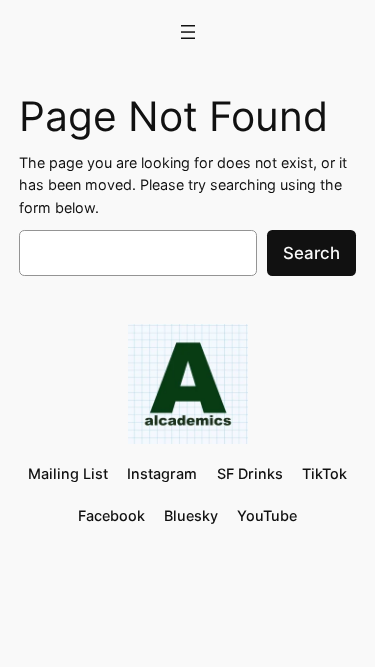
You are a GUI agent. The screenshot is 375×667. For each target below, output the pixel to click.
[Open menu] (188, 32)
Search (311, 253)
